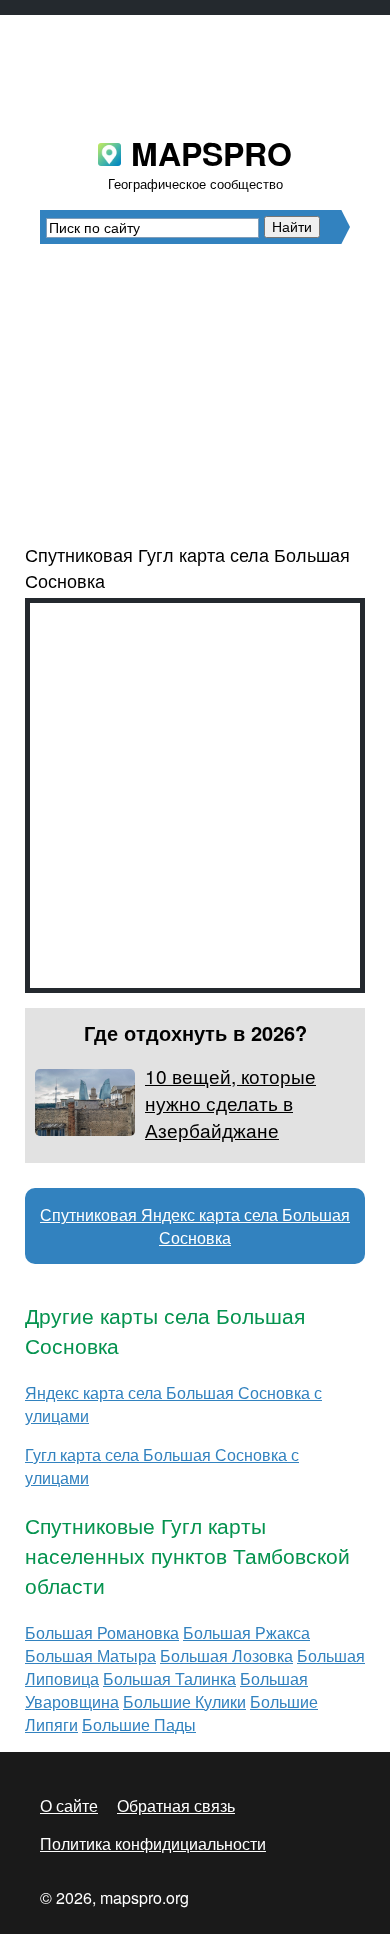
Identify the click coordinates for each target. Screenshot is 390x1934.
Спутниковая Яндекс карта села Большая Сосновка (195, 1226)
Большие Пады (139, 1724)
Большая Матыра (90, 1655)
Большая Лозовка (226, 1655)
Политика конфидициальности (153, 1843)
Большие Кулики (184, 1701)
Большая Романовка (102, 1632)
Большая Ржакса (246, 1632)
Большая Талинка (169, 1678)
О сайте (69, 1805)
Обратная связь (176, 1805)
